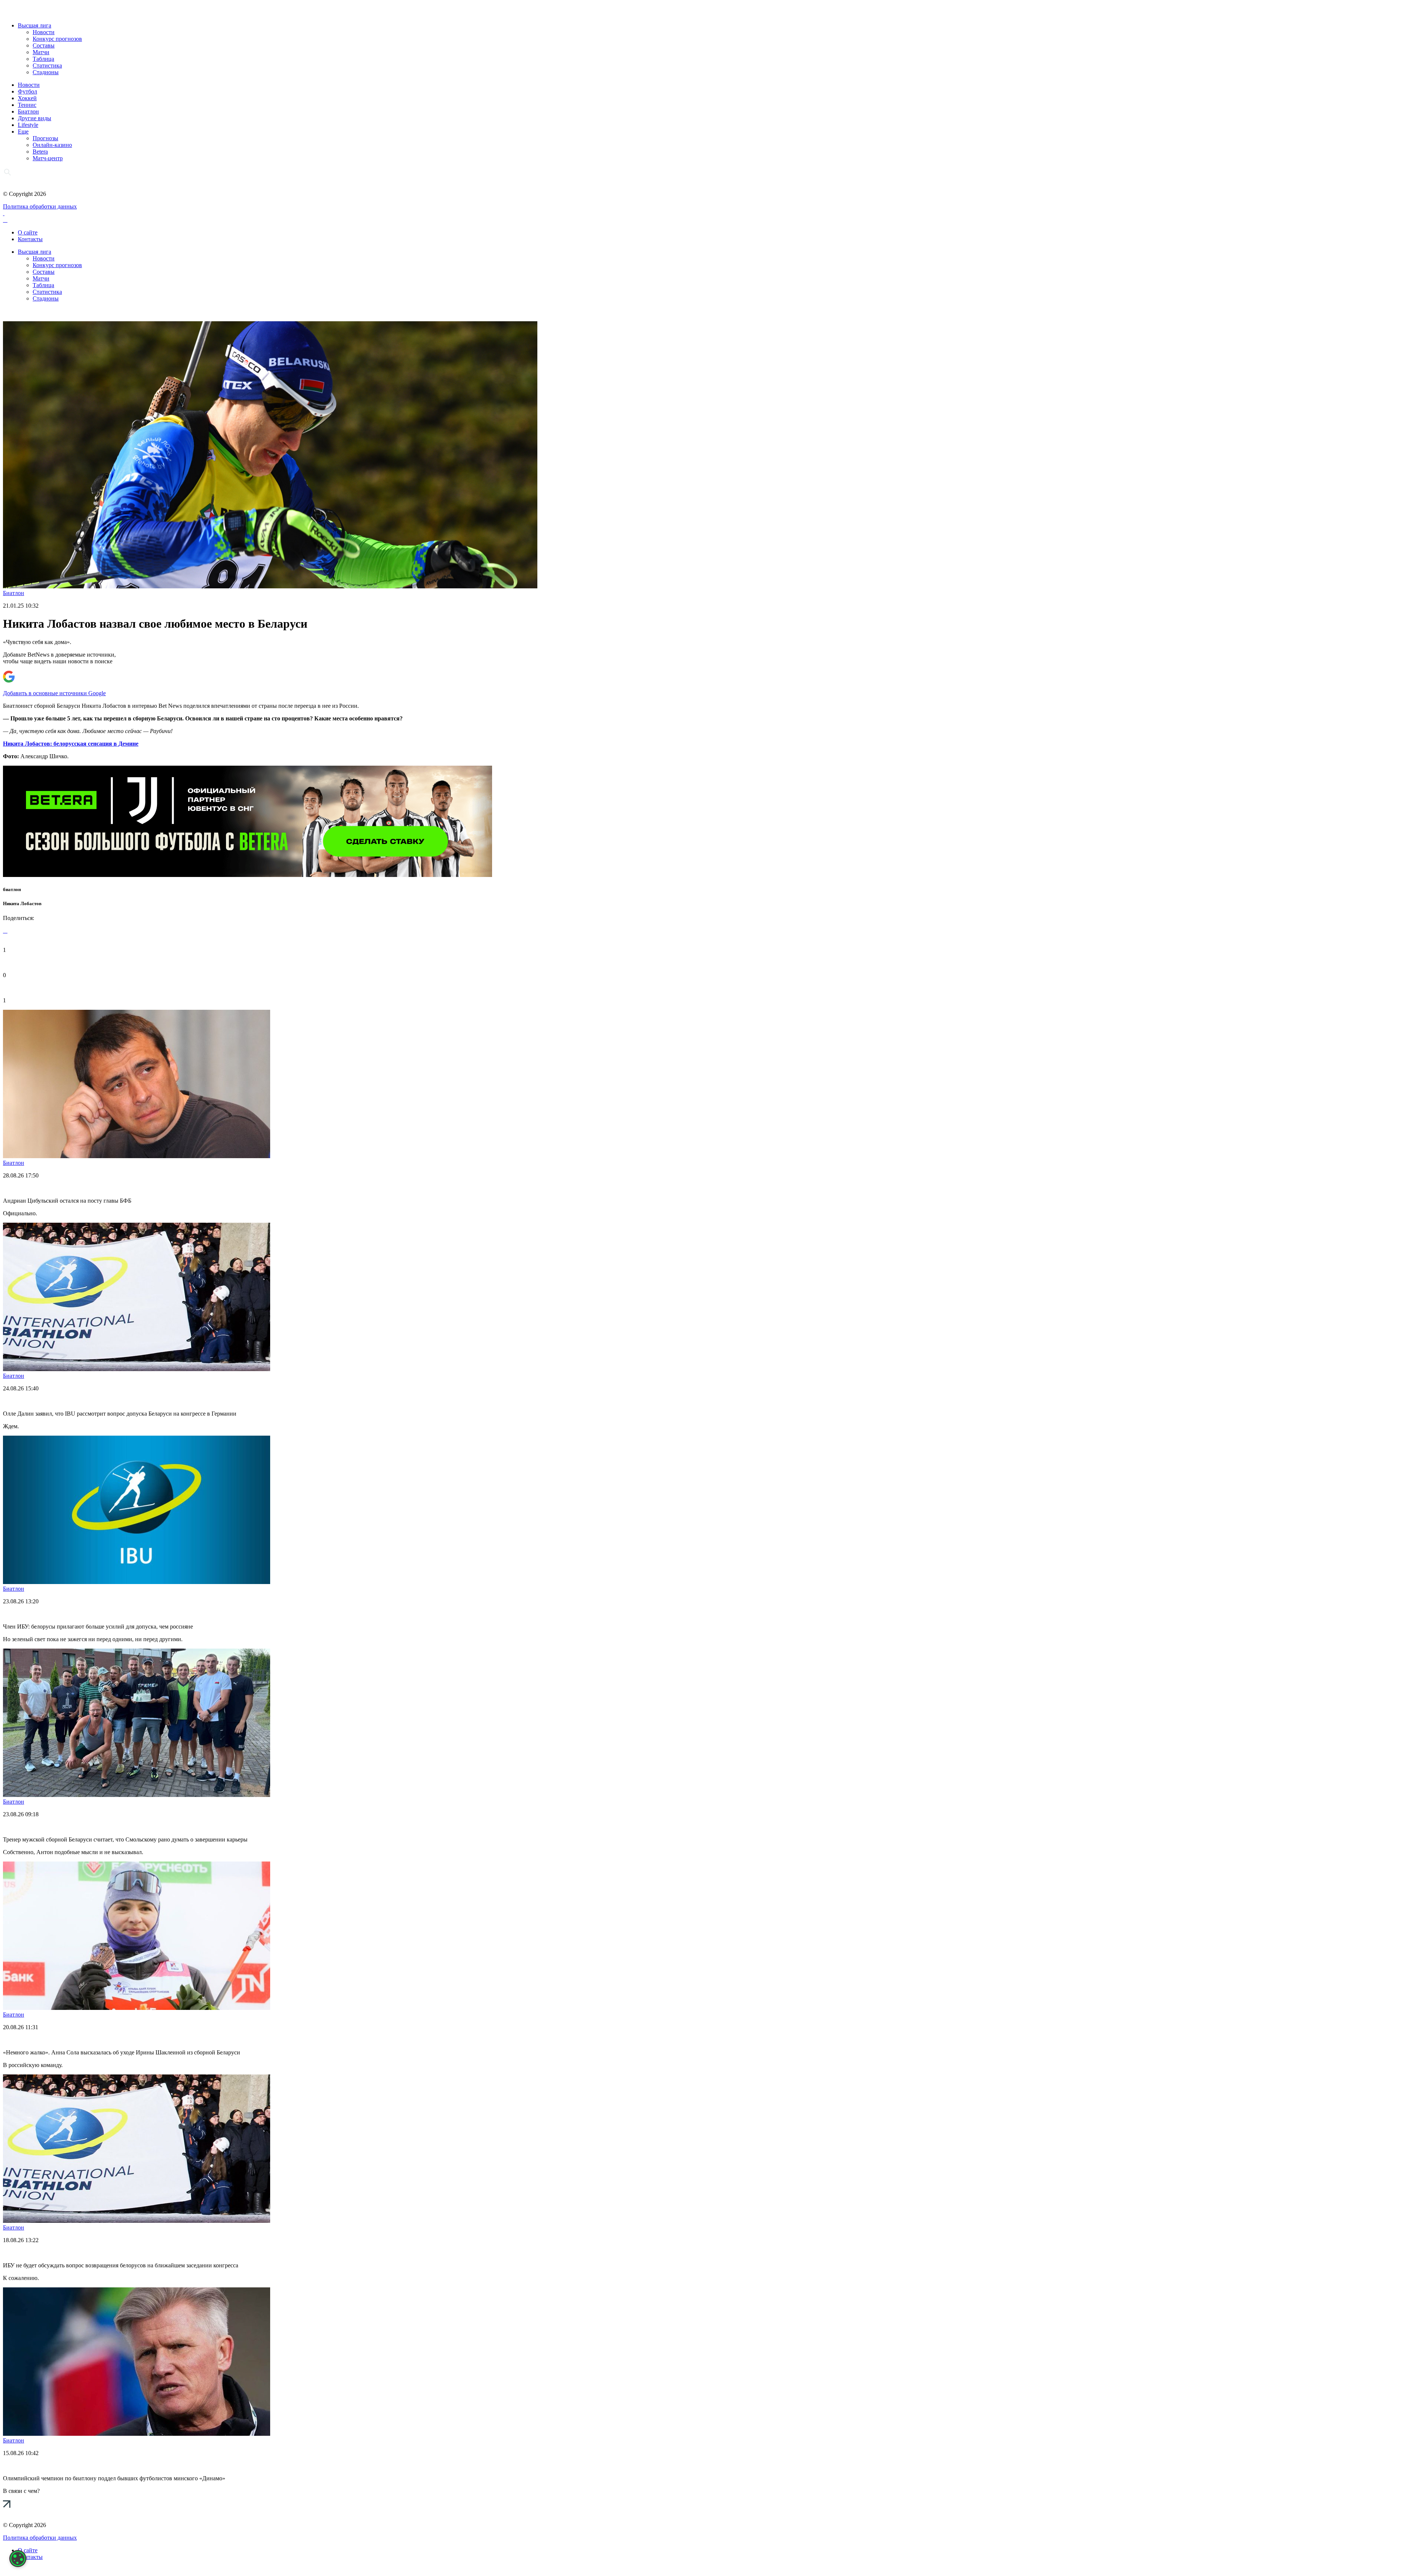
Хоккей (27, 98)
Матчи (41, 52)
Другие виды (35, 118)
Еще (23, 132)
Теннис (27, 105)
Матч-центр (48, 158)
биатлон (12, 889)
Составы (44, 45)
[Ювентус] (248, 875)
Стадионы (46, 72)
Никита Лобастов (22, 903)
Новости (44, 32)
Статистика (47, 65)
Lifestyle (28, 125)
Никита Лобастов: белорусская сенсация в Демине (71, 744)
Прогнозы (45, 138)
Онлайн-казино (52, 145)
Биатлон (28, 111)
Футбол (27, 91)
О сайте (28, 232)
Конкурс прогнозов (57, 39)
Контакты (30, 239)
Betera (40, 152)
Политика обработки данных (40, 206)
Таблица (43, 59)
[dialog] (18, 2559)
